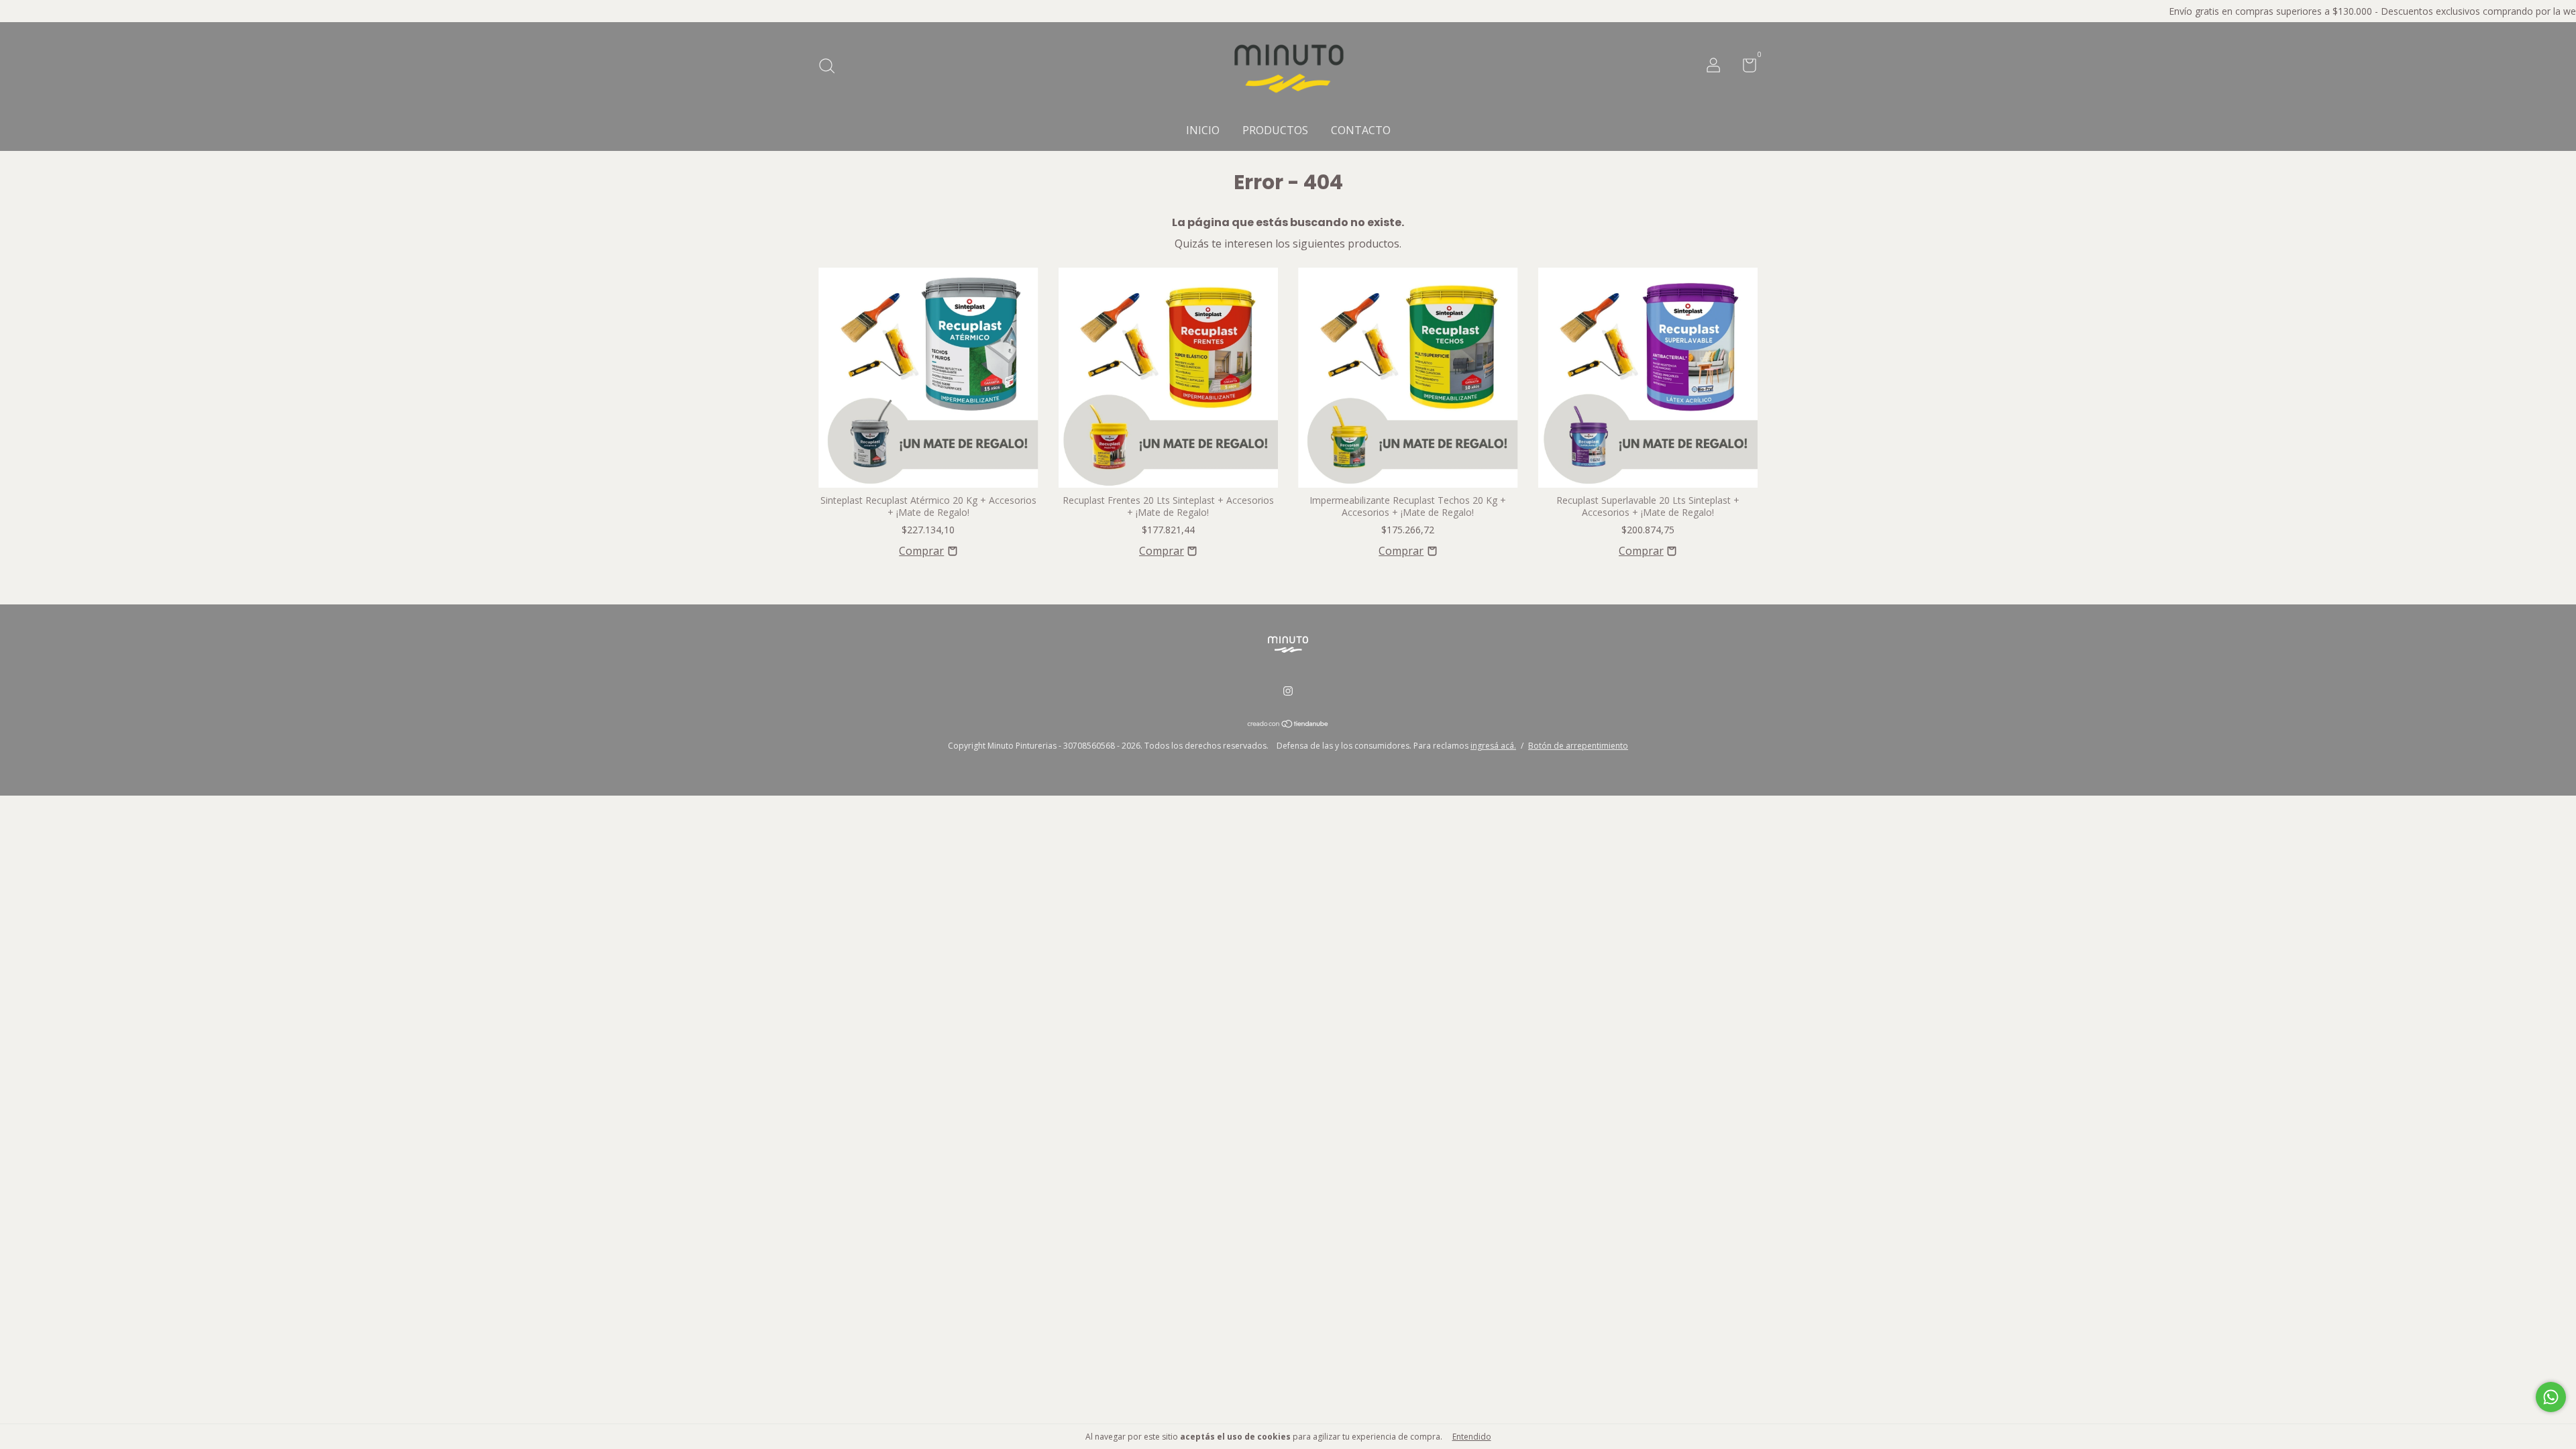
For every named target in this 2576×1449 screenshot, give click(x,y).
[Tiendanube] (1288, 724)
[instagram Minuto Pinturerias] (1288, 691)
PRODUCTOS (1275, 130)
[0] (1745, 67)
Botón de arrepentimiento (1578, 746)
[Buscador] (831, 67)
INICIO (1203, 130)
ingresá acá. (1493, 746)
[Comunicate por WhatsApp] (2551, 1397)
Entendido (1472, 1437)
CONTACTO (1361, 130)
